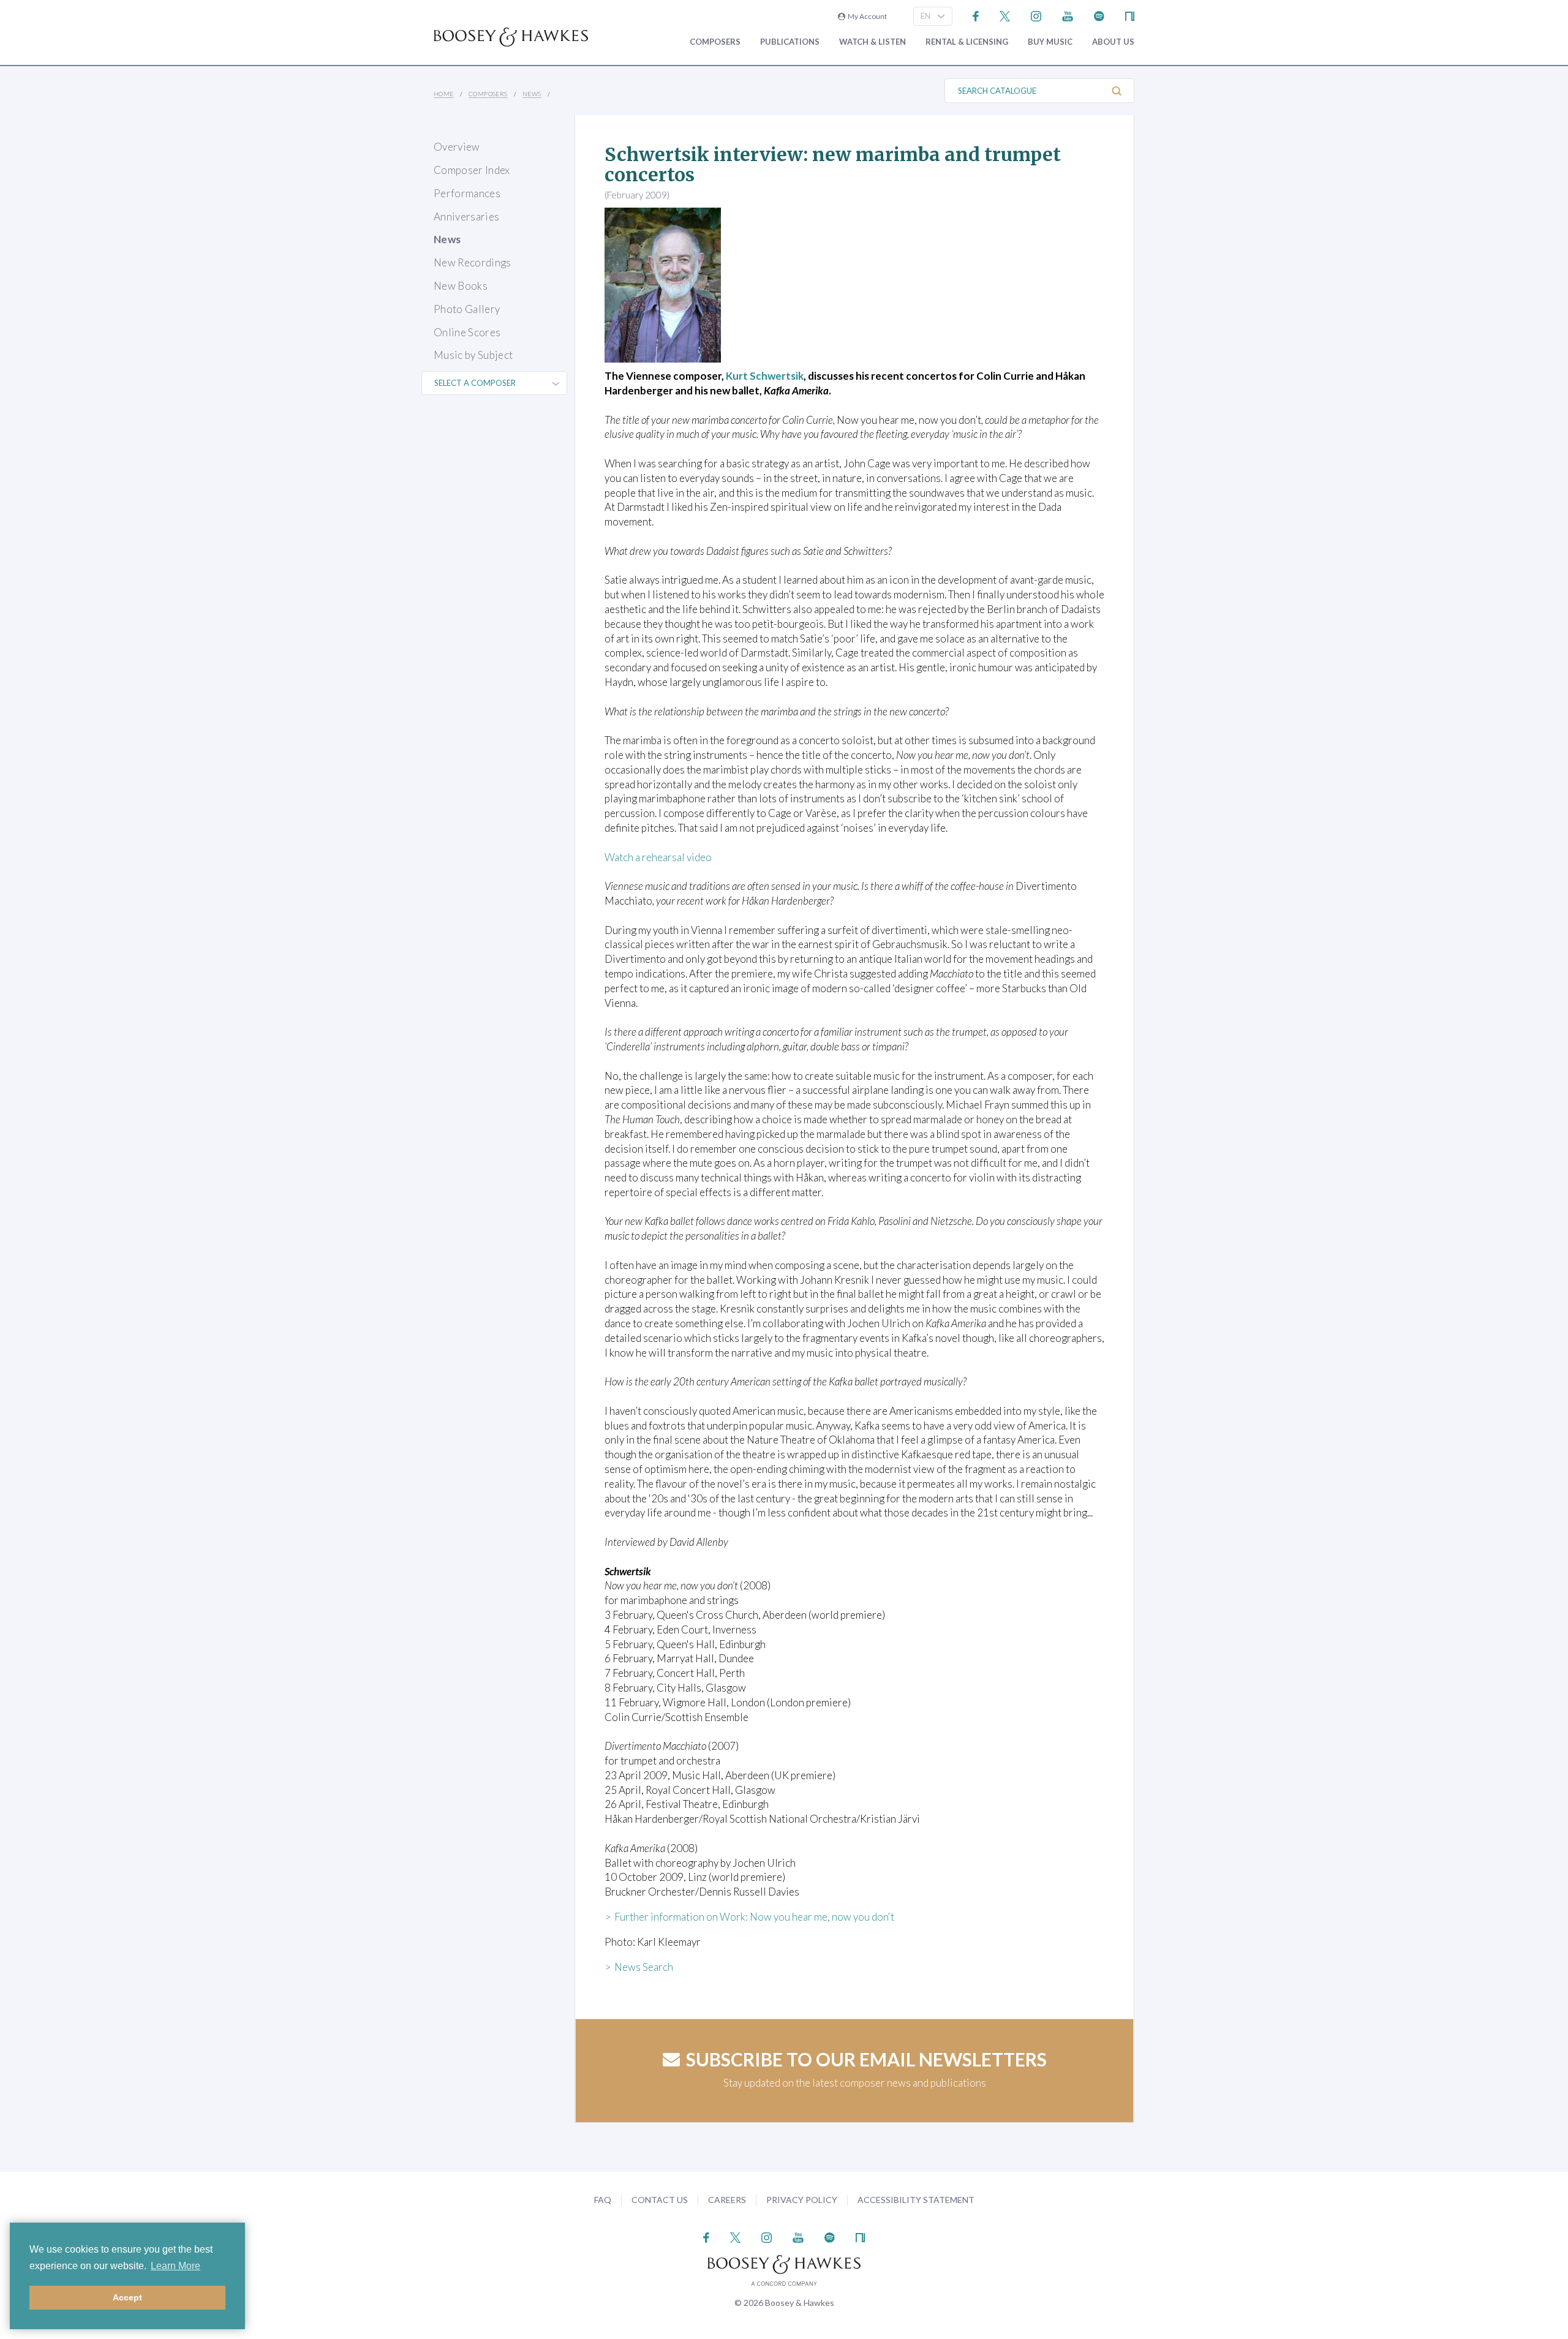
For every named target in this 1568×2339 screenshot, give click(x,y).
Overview (457, 147)
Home (444, 94)
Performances (467, 193)
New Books (461, 286)
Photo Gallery (467, 309)
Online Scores (467, 332)
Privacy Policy (802, 2200)
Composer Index (472, 170)
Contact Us (660, 2200)
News (532, 94)
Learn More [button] (175, 2266)
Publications (790, 42)
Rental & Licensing (967, 42)
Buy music (1050, 42)
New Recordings (473, 262)
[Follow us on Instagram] (1036, 15)
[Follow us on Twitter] (1005, 15)
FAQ (603, 2200)
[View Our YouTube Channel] (1068, 15)
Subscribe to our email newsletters (866, 2059)
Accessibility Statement (916, 2200)
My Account (866, 16)
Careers (727, 2200)
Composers (715, 42)
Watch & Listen (873, 42)
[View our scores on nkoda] (1130, 15)
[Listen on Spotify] (1099, 15)
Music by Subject (473, 355)
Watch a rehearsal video (658, 857)
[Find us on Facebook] (976, 15)
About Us (1113, 42)
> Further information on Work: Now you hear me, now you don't (749, 1917)
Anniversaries (466, 217)
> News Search (639, 1967)
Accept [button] (127, 2297)
